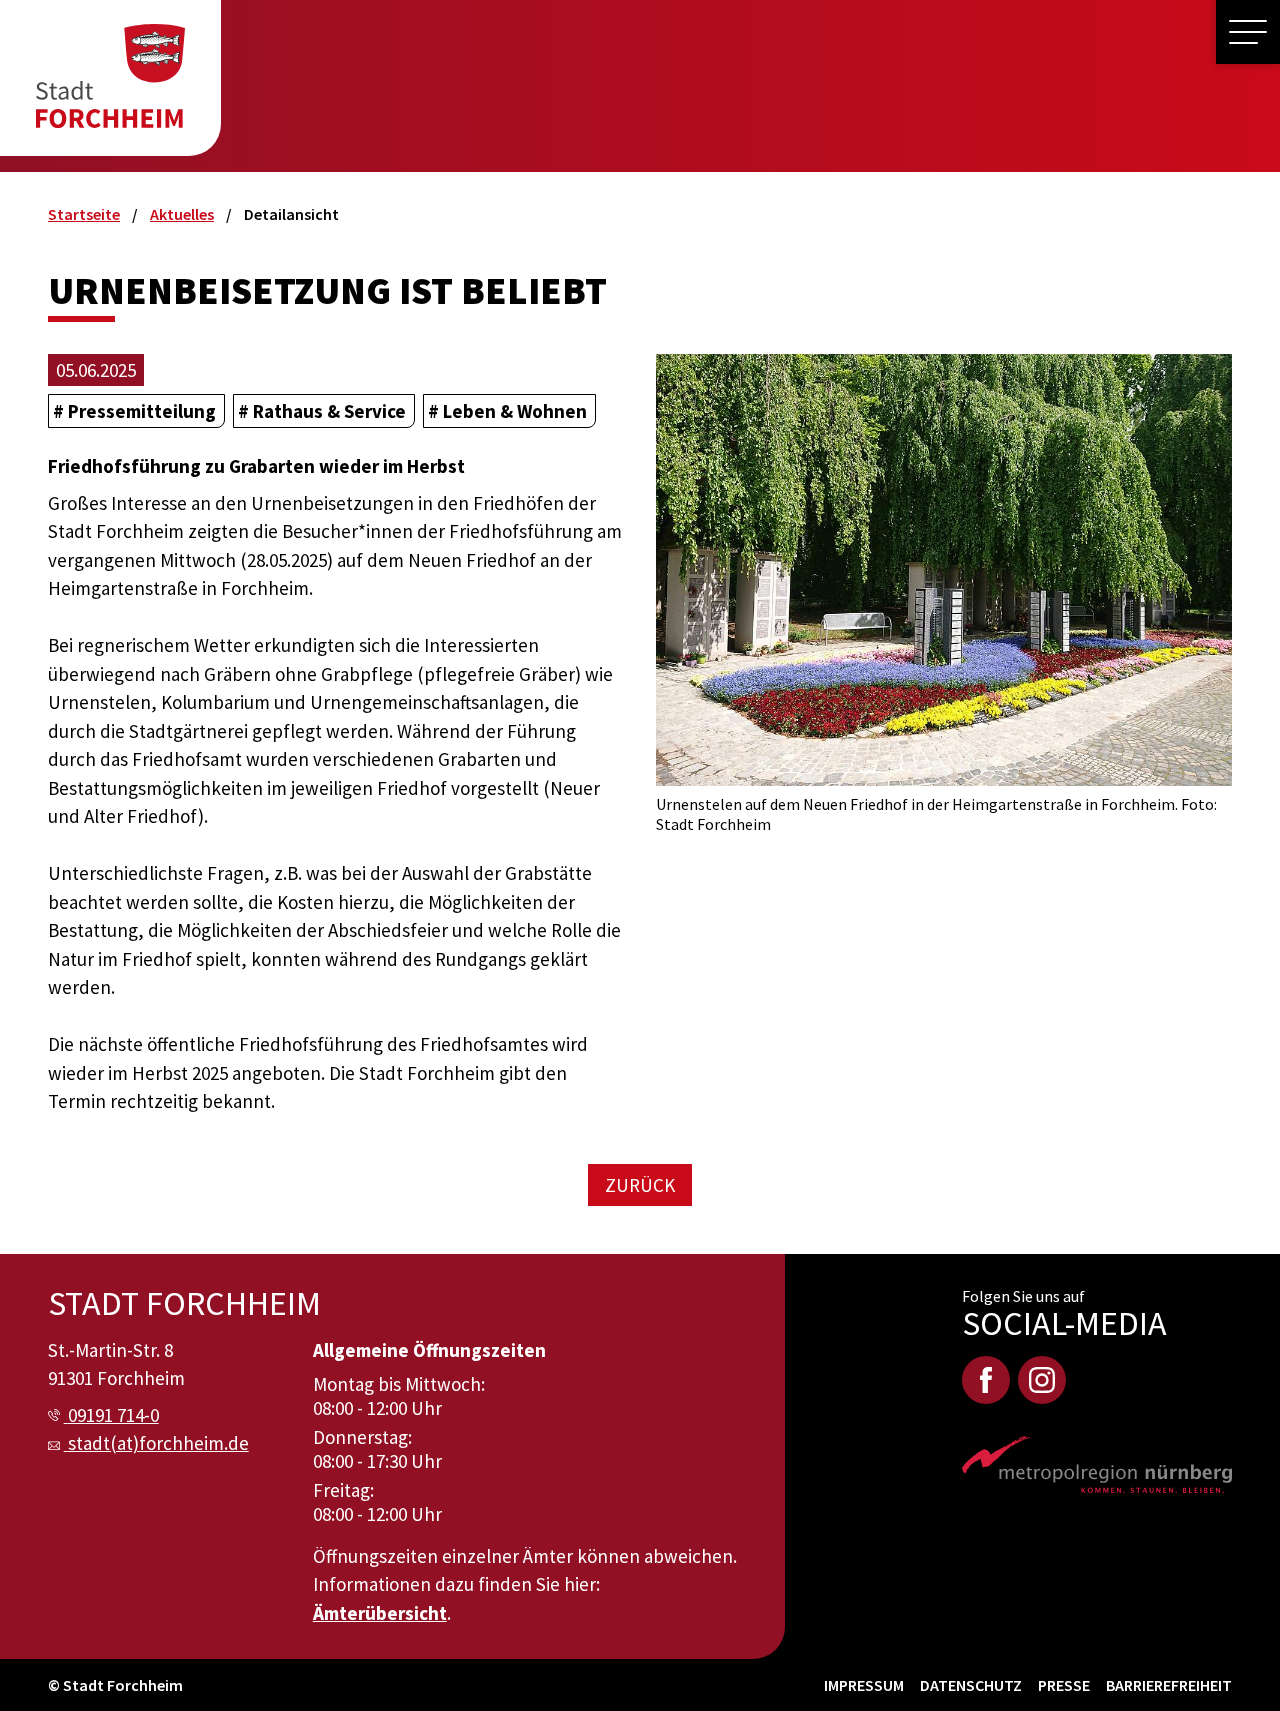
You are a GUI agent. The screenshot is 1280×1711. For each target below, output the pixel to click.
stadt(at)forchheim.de (158, 1443)
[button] (1248, 32)
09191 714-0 (113, 1415)
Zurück (640, 1185)
